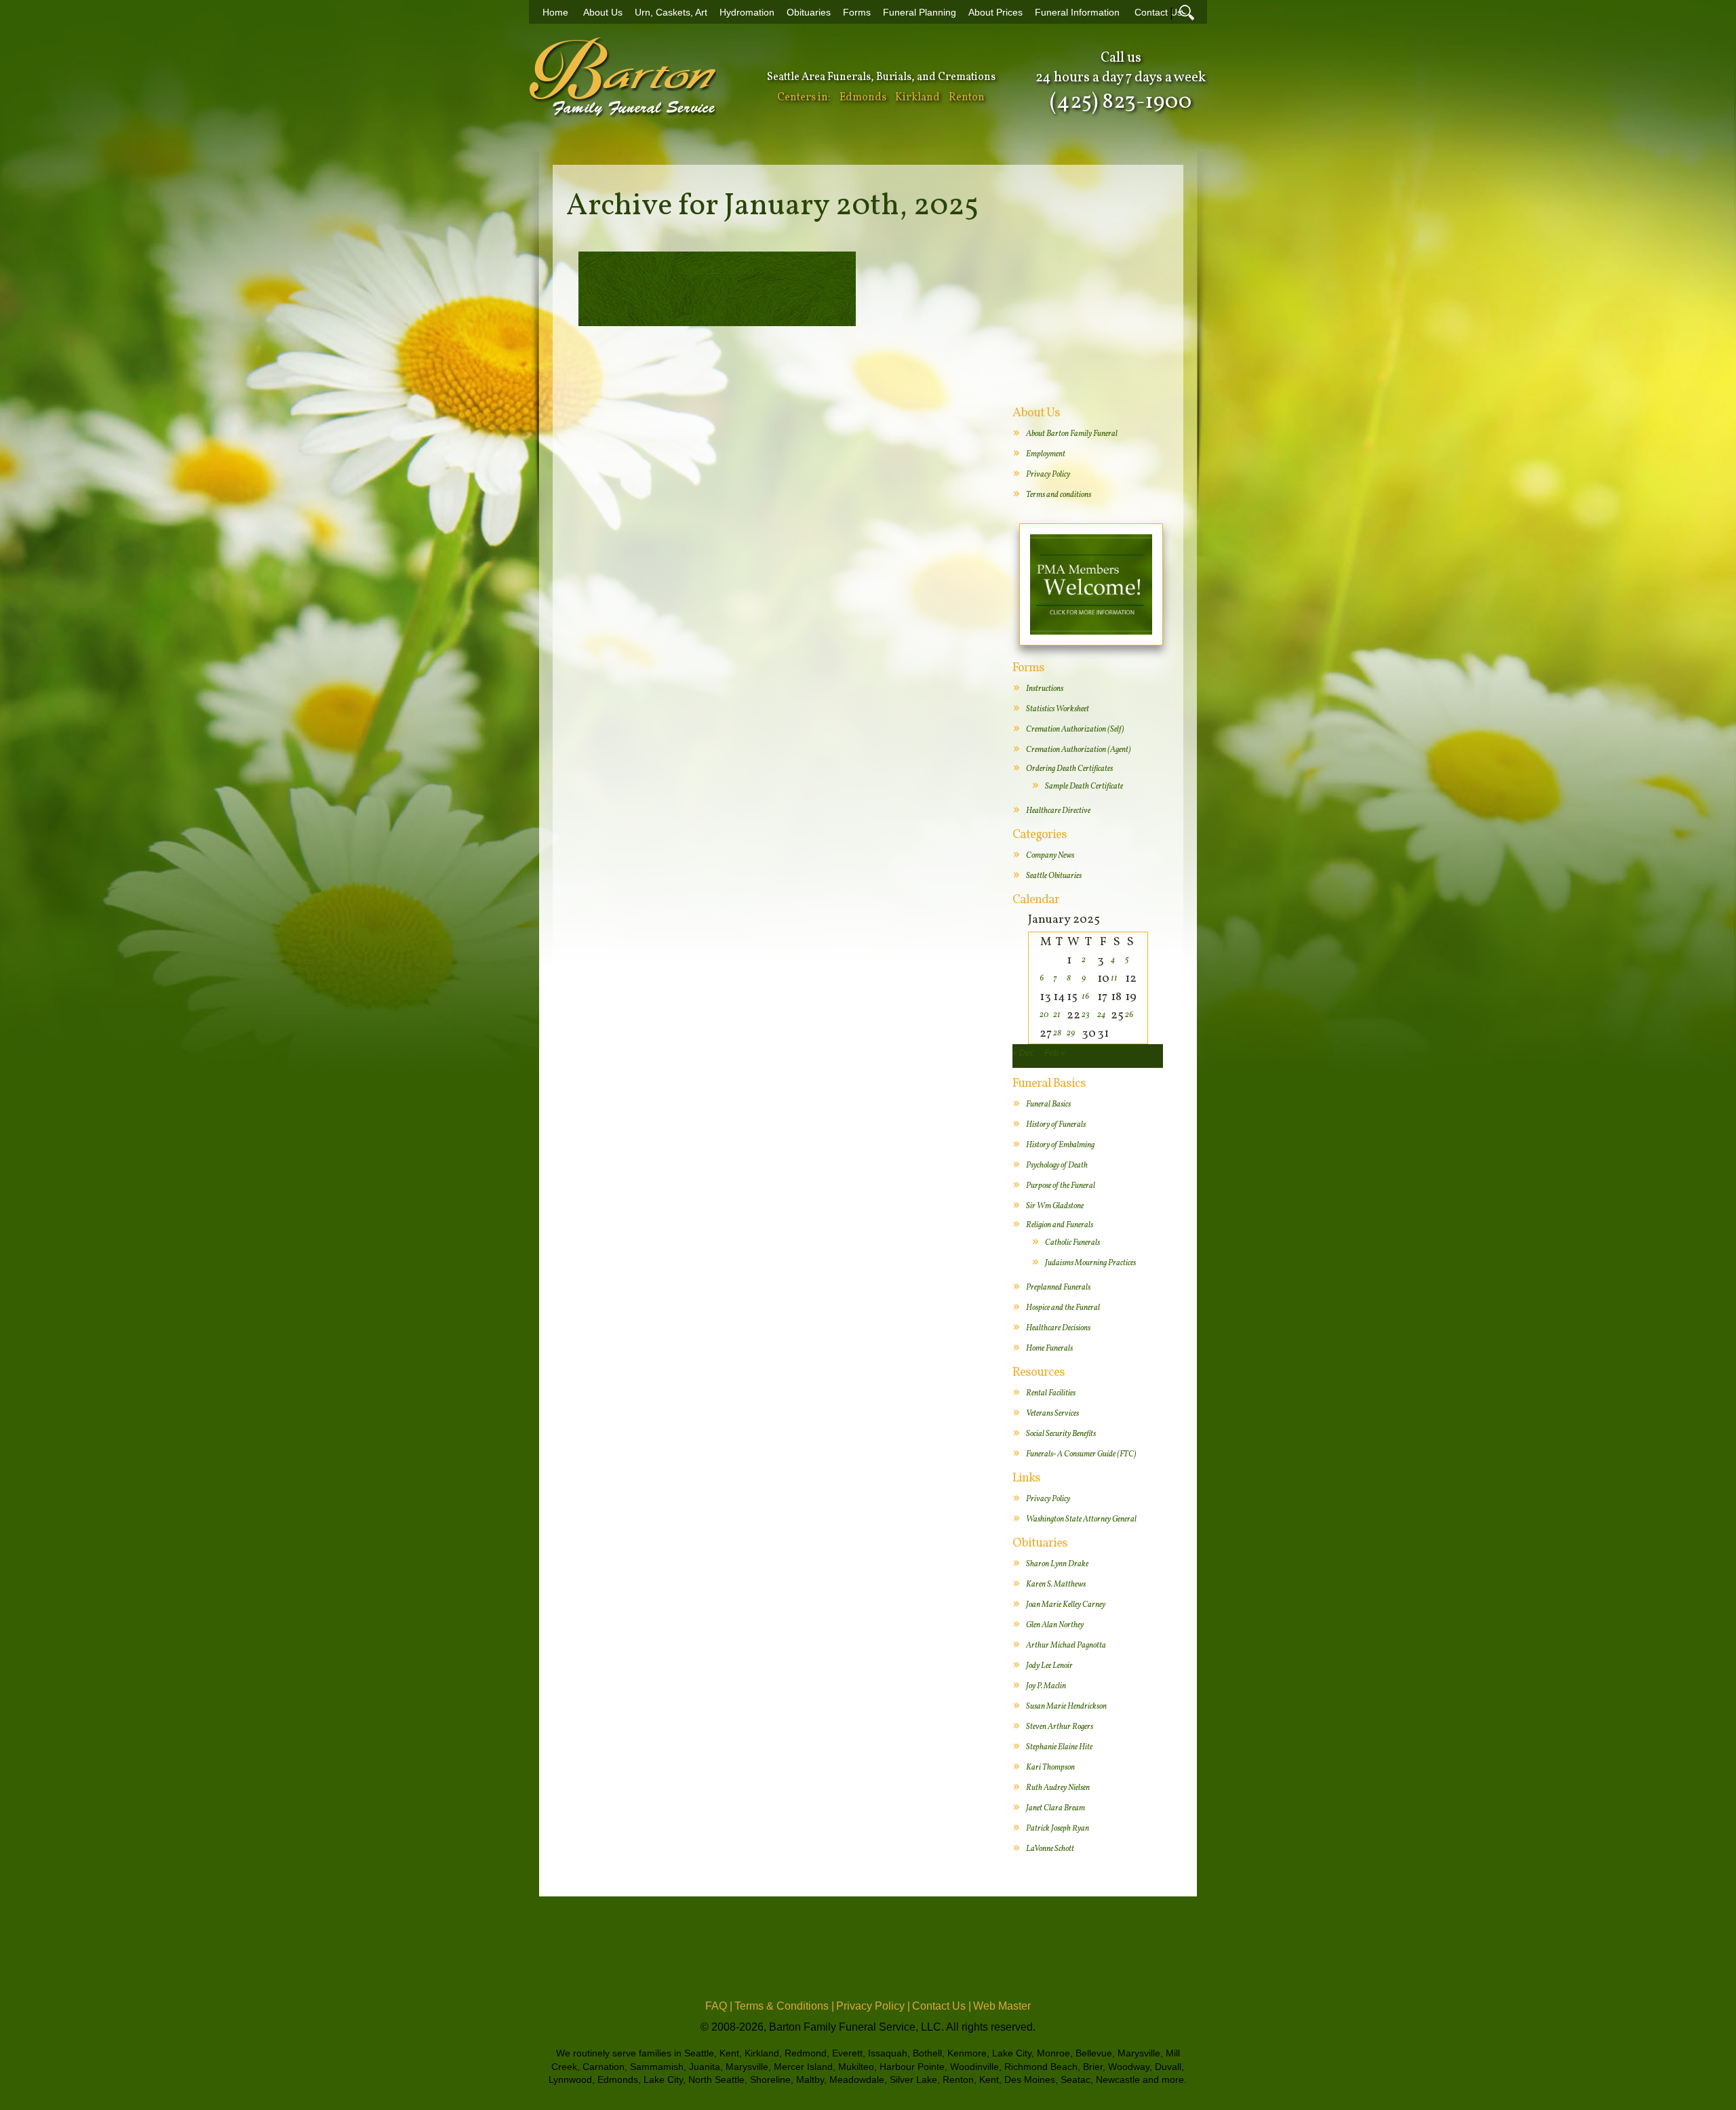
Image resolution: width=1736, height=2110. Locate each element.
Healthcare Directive (1058, 811)
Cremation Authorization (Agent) (1079, 750)
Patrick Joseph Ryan (1058, 1829)
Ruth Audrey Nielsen (1058, 1788)
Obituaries (809, 13)
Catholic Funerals (1072, 1243)
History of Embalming (1060, 1145)
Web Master (1002, 2006)
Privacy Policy (1048, 475)
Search (1187, 12)
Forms (857, 13)
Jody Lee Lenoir (1049, 1666)
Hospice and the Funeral (1063, 1308)
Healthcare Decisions (1058, 1328)
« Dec (1023, 1053)
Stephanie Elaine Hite (1059, 1747)
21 (1057, 1015)
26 (1129, 1015)
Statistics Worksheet (1058, 709)
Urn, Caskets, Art (671, 13)
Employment (1046, 454)
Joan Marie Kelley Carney (1066, 1605)
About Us (603, 13)
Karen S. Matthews (1056, 1585)
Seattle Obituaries (1054, 876)
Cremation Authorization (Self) (1075, 730)
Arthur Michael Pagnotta (1066, 1646)
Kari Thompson (1050, 1768)
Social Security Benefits (1061, 1434)
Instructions (1045, 689)
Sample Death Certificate (1084, 787)
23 (1086, 1015)
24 (1101, 1015)
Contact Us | (942, 2006)
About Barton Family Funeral (1072, 434)
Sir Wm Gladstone (1055, 1206)
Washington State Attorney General (1081, 1519)
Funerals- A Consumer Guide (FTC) (1081, 1454)
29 (1071, 1033)
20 (1044, 1015)
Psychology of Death (1057, 1166)
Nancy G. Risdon (717, 270)
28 (1057, 1033)
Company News (1050, 856)
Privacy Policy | (873, 2006)
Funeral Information (1077, 13)
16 (1085, 997)
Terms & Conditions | (784, 2006)
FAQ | (719, 2006)
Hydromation (747, 13)
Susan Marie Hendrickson (1066, 1707)
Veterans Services (1052, 1414)
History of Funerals (1056, 1125)
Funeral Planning (920, 13)
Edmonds (863, 98)
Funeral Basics (1048, 1104)
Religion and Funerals (1060, 1225)
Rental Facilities (1051, 1393)
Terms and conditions (1059, 495)
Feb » (1055, 1053)
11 (1114, 978)
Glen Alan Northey (1055, 1625)
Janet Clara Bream (1056, 1808)
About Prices (995, 13)
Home (555, 13)
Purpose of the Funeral (1061, 1186)
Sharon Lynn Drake (1057, 1564)
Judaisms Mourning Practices (1090, 1263)
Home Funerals (1049, 1349)
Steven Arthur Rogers (1060, 1727)
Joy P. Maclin (1046, 1686)
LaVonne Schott (1050, 1849)
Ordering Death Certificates (1069, 769)
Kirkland (918, 98)
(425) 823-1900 (1121, 102)
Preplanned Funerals (1058, 1288)
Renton (967, 98)
